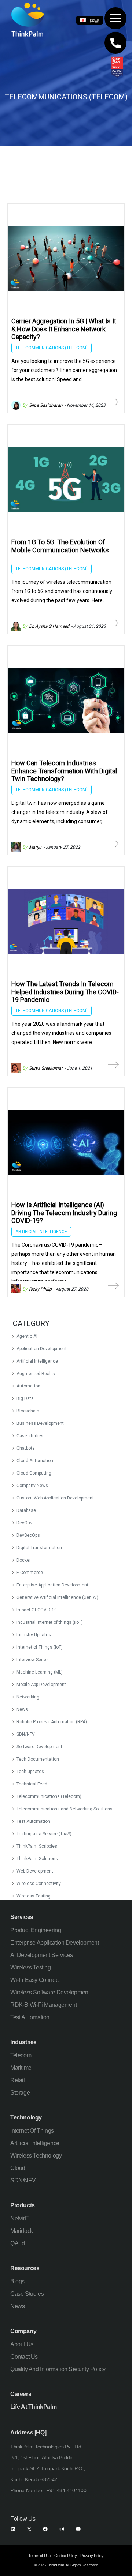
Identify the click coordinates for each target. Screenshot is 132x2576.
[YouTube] (78, 2529)
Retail (18, 2080)
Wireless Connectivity (39, 1884)
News (22, 1709)
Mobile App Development (41, 1685)
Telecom (21, 2055)
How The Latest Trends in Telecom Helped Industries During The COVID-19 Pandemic (65, 992)
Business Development (40, 1423)
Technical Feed (32, 1784)
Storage (20, 2093)
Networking (28, 1697)
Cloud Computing (34, 1473)
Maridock (22, 2231)
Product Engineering (36, 1930)
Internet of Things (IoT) (40, 1647)
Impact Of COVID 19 (37, 1610)
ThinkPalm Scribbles (37, 1846)
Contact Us (24, 2357)
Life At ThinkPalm (33, 2407)
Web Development (35, 1871)
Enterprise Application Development (52, 1585)
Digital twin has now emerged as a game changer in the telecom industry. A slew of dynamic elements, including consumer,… (60, 812)
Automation (28, 1386)
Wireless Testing (34, 1896)
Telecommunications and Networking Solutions (65, 1809)
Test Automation (33, 1821)
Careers (21, 2394)
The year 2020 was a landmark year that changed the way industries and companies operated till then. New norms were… (61, 1033)
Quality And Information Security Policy (58, 2369)
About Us (22, 2344)
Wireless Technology (36, 2156)
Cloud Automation (35, 1461)
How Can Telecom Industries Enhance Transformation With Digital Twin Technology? (64, 771)
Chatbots (26, 1448)
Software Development (39, 1747)
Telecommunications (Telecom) (49, 1796)
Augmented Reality (36, 1374)
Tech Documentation (38, 1759)
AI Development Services (42, 1955)
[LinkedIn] (13, 2529)
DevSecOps (28, 1535)
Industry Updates (34, 1635)
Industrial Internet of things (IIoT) (50, 1622)
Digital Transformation (39, 1548)
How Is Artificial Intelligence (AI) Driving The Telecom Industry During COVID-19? (64, 1213)
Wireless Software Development (50, 1992)
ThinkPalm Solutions (37, 1859)
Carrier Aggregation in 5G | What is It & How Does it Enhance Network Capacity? (64, 329)
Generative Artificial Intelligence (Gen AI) (57, 1597)
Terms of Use (39, 2556)
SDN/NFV (26, 1734)
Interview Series (33, 1660)
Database (26, 1510)
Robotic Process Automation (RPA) (52, 1722)
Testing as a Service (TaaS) (44, 1834)
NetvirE (19, 2218)
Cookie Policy (65, 2556)
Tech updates (30, 1772)
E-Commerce (30, 1573)
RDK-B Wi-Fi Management (43, 2005)
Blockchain (28, 1411)
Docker (24, 1560)
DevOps (24, 1523)
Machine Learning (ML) (40, 1672)
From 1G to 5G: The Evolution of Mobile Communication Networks (60, 546)
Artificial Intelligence (37, 1361)
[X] (29, 2529)
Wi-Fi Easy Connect (35, 1980)
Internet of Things (32, 2131)
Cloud (18, 2168)
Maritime (21, 2068)
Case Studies (27, 2294)
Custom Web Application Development (55, 1498)
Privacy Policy (92, 2556)
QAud (17, 2243)
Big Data (25, 1398)
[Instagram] (62, 2529)
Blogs (17, 2281)
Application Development (42, 1349)
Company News (32, 1486)
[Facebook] (45, 2529)
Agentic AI (27, 1336)
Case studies (30, 1436)
